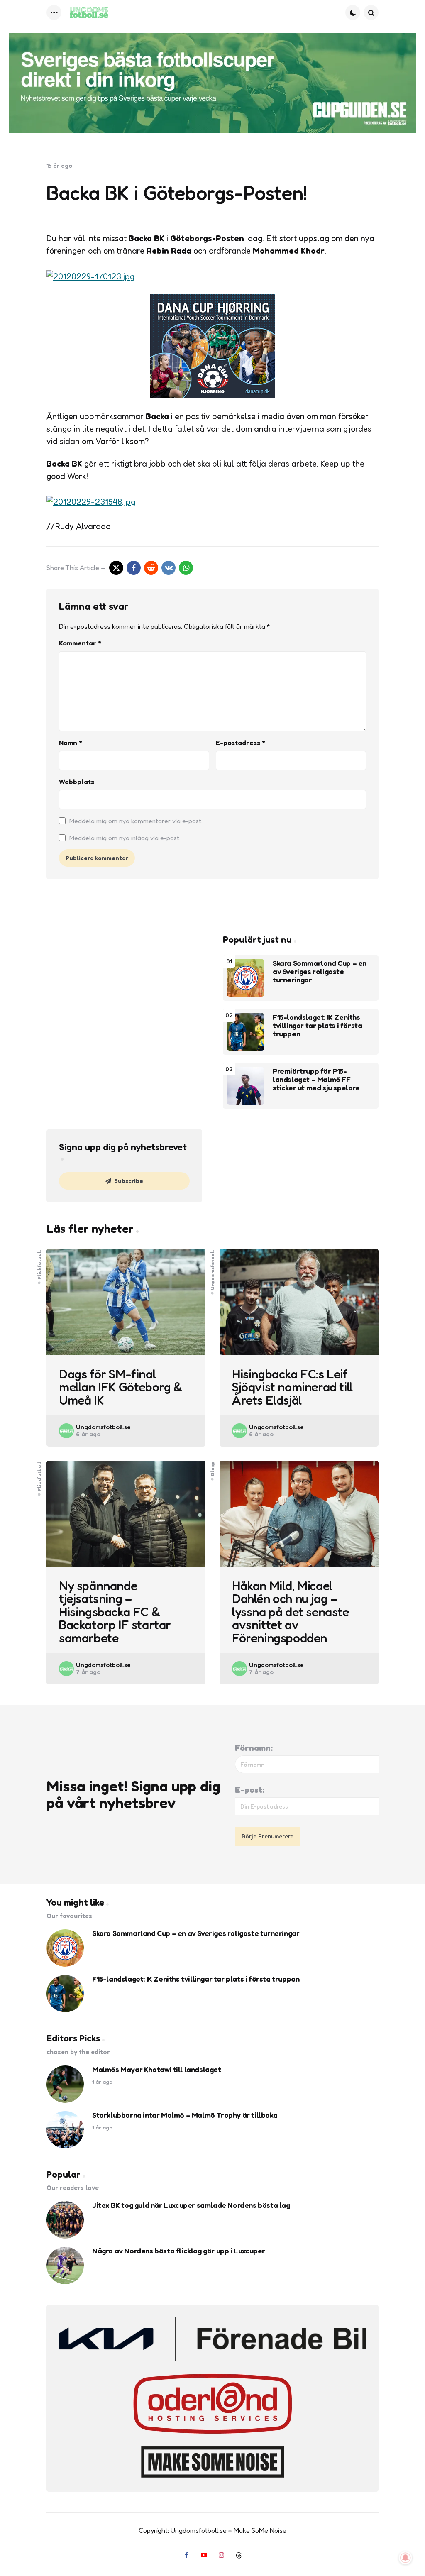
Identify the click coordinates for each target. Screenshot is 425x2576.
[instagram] (221, 2555)
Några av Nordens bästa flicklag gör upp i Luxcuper (179, 2251)
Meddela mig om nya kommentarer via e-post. (136, 821)
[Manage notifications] (405, 2558)
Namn (71, 743)
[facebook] (134, 568)
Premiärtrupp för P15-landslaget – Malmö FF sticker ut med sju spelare (316, 1079)
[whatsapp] (186, 568)
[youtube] (204, 2555)
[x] (116, 568)
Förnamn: (254, 1748)
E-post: (250, 1790)
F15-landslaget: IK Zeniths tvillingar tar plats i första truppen (317, 1025)
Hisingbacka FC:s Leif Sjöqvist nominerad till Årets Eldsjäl (292, 1387)
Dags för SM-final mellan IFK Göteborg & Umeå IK (121, 1387)
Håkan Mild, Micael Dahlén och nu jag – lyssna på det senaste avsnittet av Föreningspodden (291, 1612)
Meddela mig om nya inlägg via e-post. (125, 838)
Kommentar (80, 643)
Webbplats (77, 782)
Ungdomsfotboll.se (103, 1427)
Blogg (212, 1469)
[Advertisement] (124, 992)
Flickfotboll (39, 1264)
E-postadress (241, 743)
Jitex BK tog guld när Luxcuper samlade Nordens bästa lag (191, 2205)
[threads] (239, 2555)
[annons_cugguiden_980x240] (212, 83)
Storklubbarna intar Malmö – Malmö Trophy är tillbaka (185, 2115)
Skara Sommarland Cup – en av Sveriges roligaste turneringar (320, 971)
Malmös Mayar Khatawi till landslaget (157, 2070)
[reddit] (151, 568)
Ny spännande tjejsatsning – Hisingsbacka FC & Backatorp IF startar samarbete (115, 1612)
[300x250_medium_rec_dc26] (212, 395)
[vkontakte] (169, 568)
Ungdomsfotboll (212, 1270)
